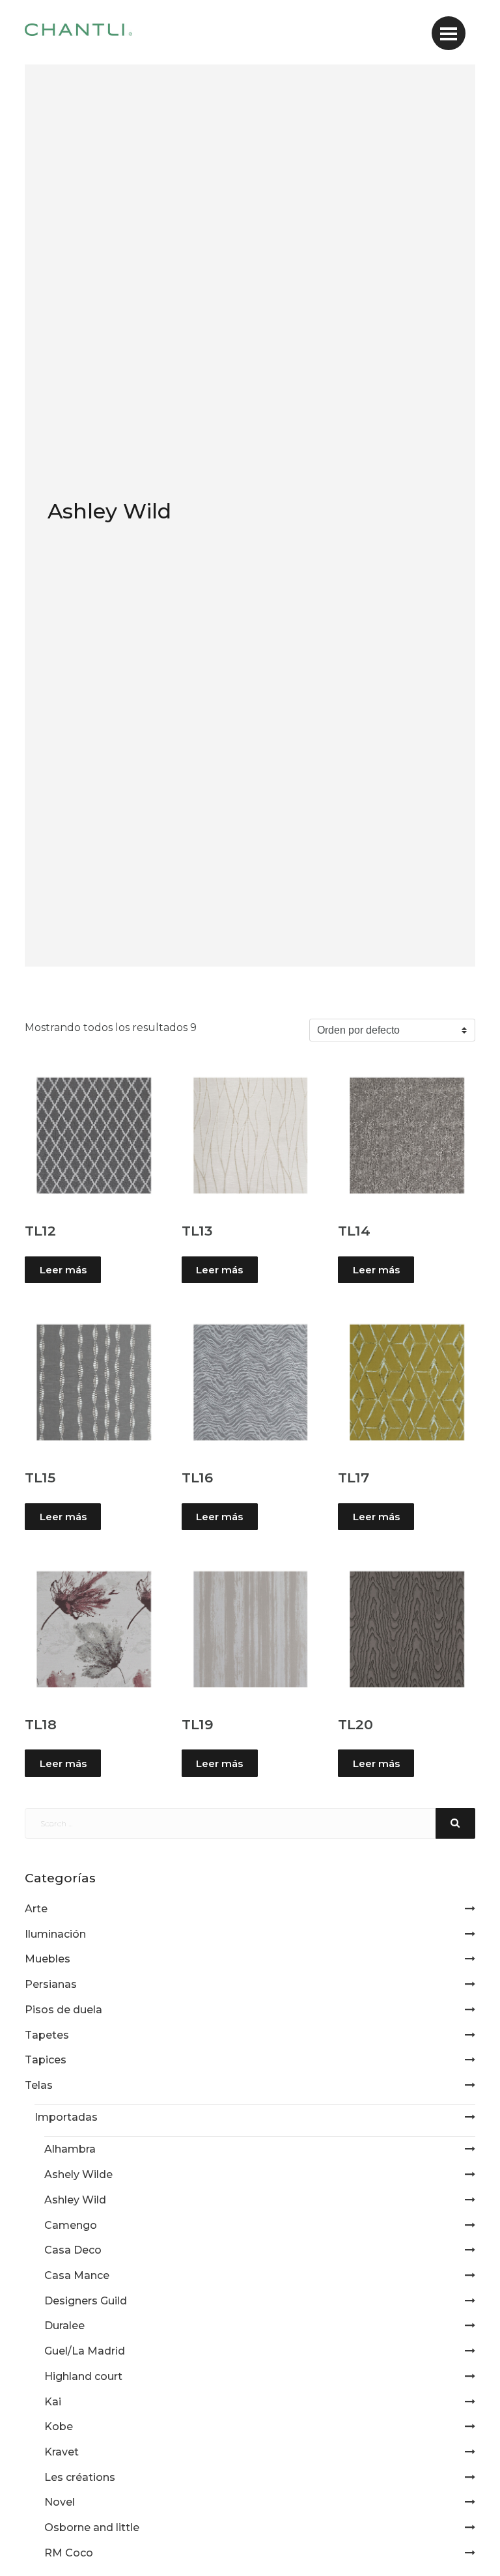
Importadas (66, 2117)
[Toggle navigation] (449, 33)
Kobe (59, 2427)
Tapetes (47, 2035)
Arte (36, 1909)
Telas (39, 2085)
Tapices (46, 2060)
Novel (60, 2502)
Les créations (80, 2477)
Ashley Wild (75, 2200)
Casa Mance (77, 2275)
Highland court (83, 2376)
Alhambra (70, 2149)
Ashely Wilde (78, 2174)
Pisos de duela (63, 2010)
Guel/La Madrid (85, 2351)
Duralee (64, 2326)
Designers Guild (86, 2301)
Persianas (51, 1984)
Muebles (48, 1959)
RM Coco (69, 2553)
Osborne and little (92, 2527)
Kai (53, 2402)
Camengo (71, 2225)
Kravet (62, 2452)
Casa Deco (73, 2250)
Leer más (63, 1270)
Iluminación (55, 1934)
